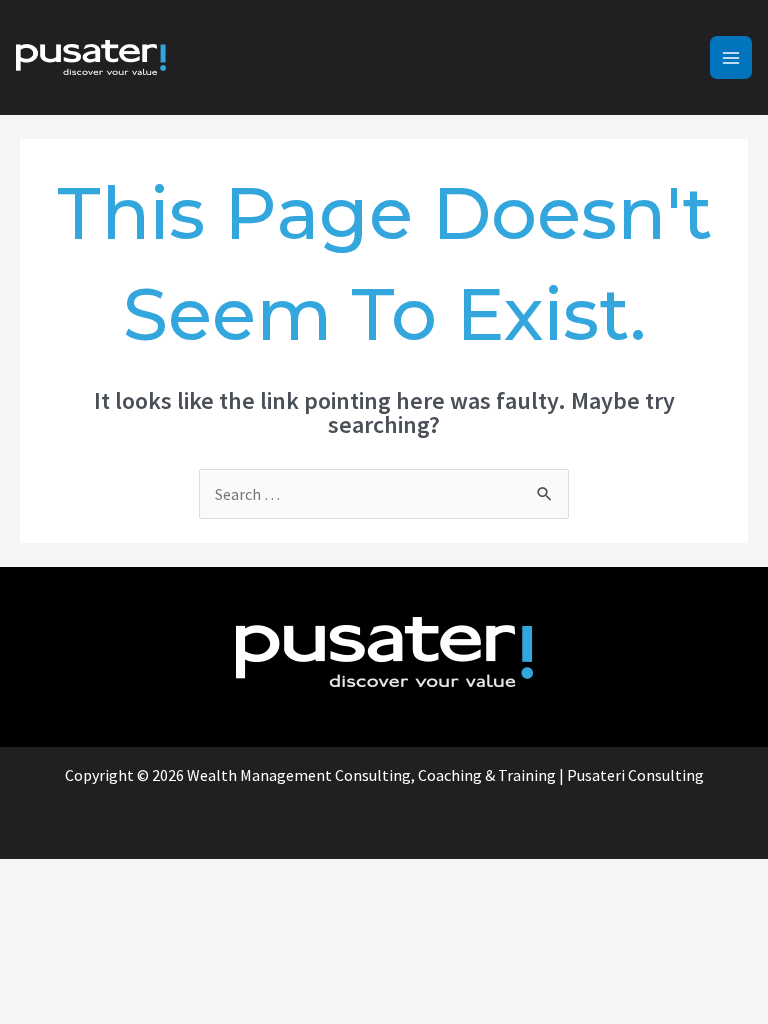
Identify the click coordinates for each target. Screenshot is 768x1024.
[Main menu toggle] (731, 57)
